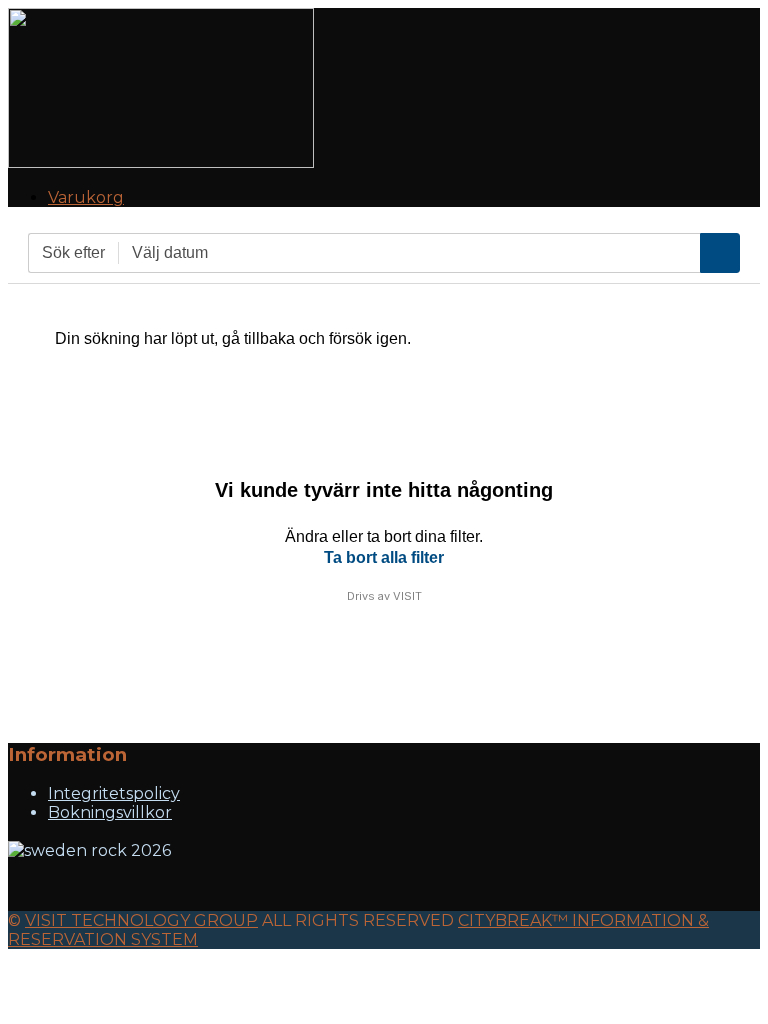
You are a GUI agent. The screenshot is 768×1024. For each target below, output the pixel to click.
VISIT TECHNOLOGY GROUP (141, 920)
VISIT (407, 596)
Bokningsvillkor (110, 812)
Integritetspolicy (114, 793)
